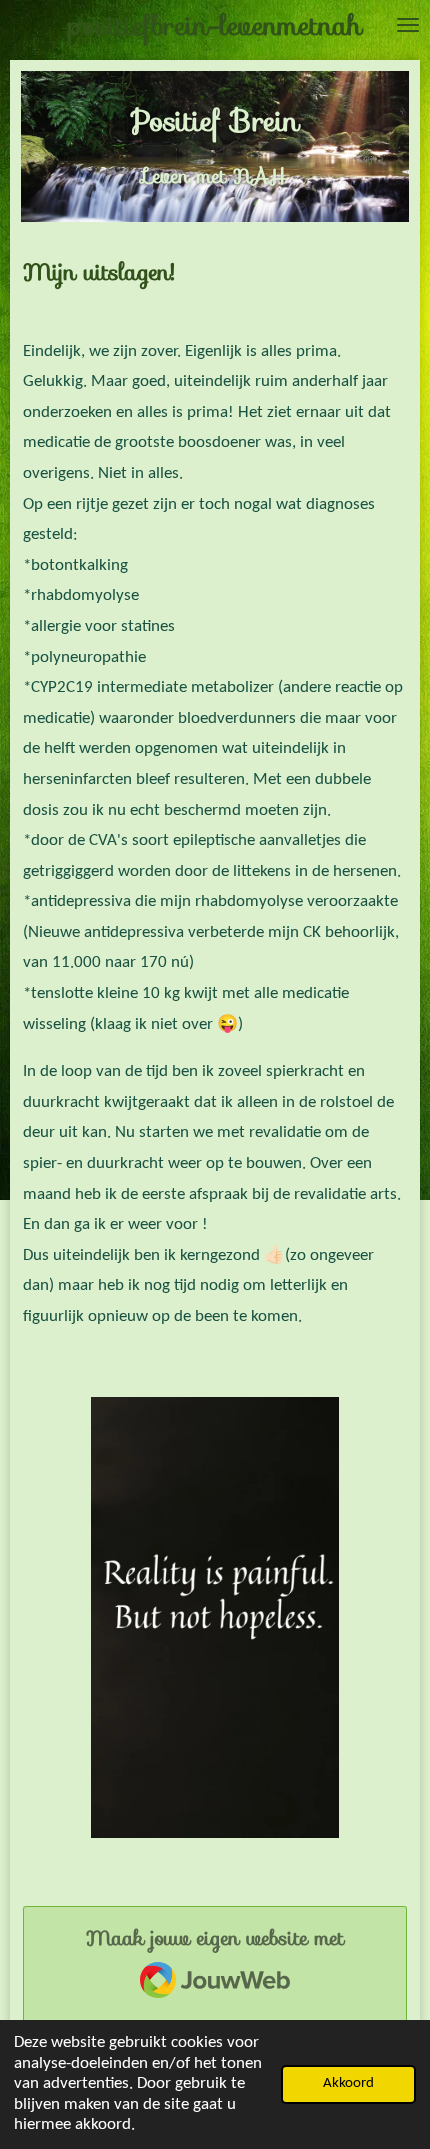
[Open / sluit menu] (408, 25)
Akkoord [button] (348, 2083)
